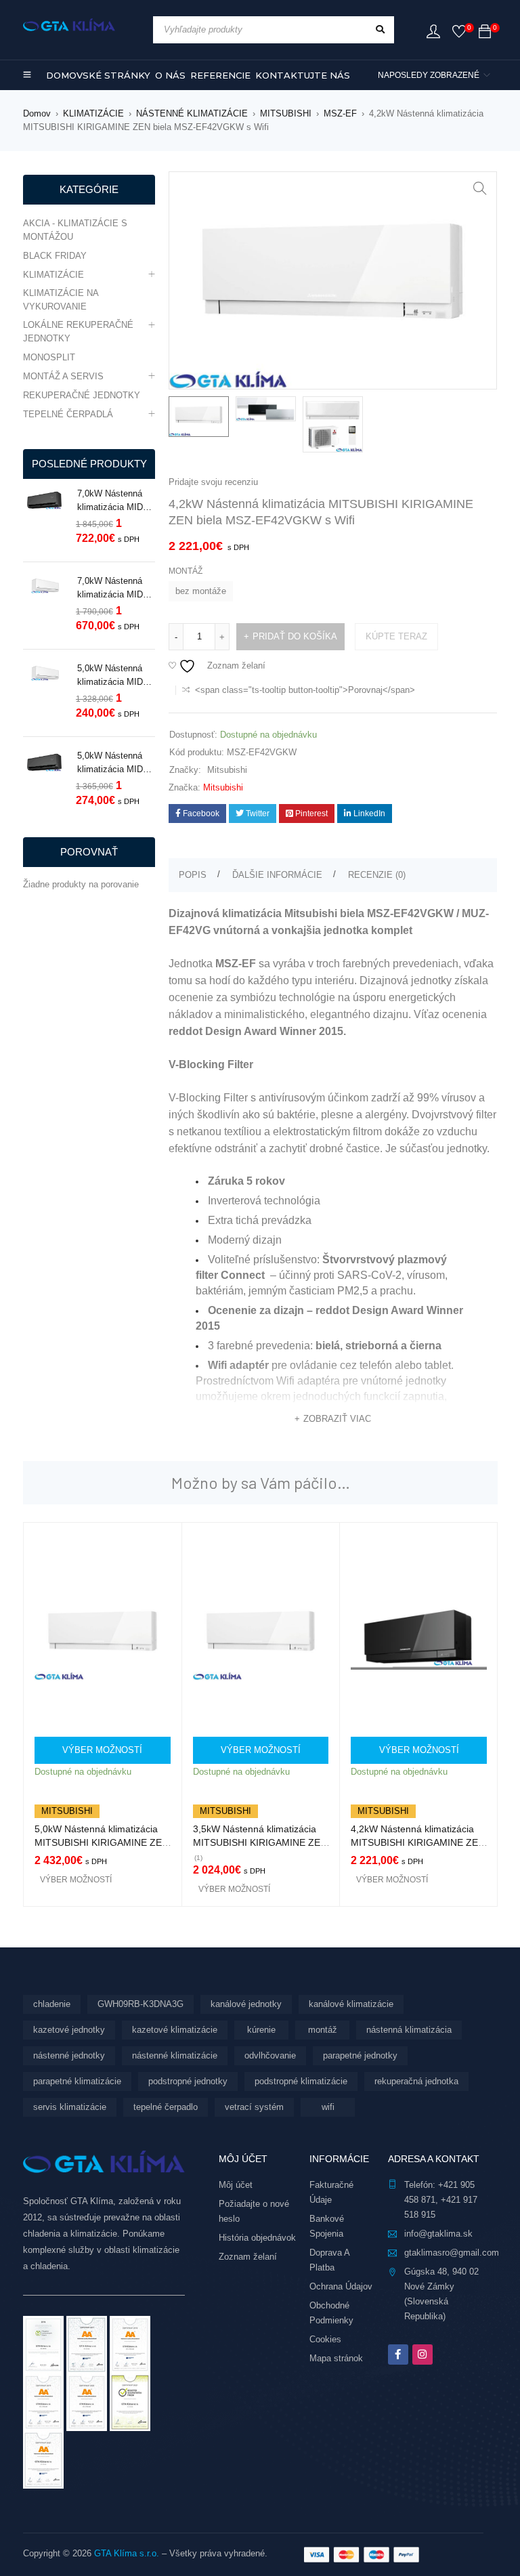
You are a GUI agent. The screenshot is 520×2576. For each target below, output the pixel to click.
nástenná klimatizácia (409, 2030)
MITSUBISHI (286, 113)
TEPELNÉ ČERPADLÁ (68, 414)
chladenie (52, 2004)
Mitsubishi (227, 770)
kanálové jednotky (246, 2004)
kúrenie (261, 2030)
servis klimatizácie (70, 2107)
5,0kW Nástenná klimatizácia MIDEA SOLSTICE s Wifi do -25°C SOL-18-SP (116, 676)
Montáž (186, 571)
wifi (328, 2107)
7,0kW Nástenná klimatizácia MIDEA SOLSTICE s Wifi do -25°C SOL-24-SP (116, 589)
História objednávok (257, 2238)
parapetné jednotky (360, 2055)
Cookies (325, 2339)
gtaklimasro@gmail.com (452, 2253)
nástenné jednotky (69, 2055)
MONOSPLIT (49, 357)
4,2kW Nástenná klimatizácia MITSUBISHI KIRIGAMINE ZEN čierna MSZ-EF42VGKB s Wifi (418, 1842)
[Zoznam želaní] (459, 34)
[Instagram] (422, 2355)
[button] (480, 188)
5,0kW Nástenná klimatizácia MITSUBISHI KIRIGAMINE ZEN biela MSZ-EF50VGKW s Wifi (102, 1842)
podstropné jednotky (188, 2081)
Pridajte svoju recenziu (213, 482)
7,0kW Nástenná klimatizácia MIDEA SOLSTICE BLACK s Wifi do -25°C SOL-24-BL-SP (116, 501)
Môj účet (236, 2185)
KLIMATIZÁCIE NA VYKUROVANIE (61, 300)
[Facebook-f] (398, 2355)
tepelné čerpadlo (166, 2107)
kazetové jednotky (69, 2030)
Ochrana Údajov (341, 2286)
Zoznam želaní (248, 2257)
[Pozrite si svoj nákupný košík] (485, 34)
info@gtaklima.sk (438, 2234)
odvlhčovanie (270, 2055)
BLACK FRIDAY (55, 256)
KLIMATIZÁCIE (93, 113)
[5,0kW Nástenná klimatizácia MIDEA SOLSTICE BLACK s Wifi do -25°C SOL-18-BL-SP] (45, 764)
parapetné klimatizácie (77, 2081)
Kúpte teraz (396, 636)
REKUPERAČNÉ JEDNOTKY (82, 395)
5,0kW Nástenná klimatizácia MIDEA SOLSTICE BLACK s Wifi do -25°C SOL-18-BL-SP (116, 763)
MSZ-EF (340, 113)
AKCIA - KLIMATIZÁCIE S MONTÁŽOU (75, 230)
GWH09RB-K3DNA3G (140, 2004)
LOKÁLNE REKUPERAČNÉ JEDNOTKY (78, 332)
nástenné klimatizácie (175, 2055)
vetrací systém (254, 2107)
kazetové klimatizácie (175, 2030)
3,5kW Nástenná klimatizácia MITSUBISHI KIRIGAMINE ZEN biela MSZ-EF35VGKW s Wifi (260, 1842)
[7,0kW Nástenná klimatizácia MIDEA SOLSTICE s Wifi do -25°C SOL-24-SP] (45, 587)
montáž (323, 2030)
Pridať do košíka (295, 636)
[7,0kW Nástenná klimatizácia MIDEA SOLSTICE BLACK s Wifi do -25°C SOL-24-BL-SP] (45, 502)
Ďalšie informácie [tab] (277, 875)
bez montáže (201, 591)
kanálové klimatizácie (351, 2004)
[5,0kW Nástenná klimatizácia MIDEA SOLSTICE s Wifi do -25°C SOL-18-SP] (45, 675)
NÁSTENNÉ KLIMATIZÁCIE (192, 113)
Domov (37, 113)
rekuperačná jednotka (416, 2081)
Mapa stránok (336, 2358)
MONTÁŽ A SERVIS (63, 376)
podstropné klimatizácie (301, 2081)
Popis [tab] (193, 875)
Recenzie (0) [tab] (377, 875)
